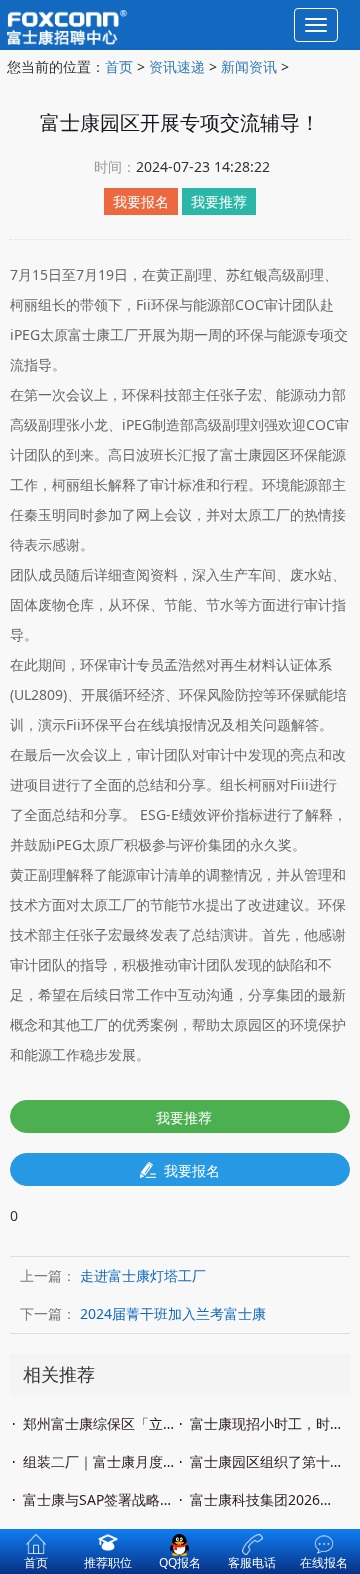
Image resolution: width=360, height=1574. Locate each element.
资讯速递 (177, 66)
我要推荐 (184, 1117)
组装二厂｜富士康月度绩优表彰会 (100, 1461)
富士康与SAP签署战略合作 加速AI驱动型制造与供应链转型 (100, 1499)
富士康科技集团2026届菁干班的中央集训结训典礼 (267, 1499)
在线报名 (324, 1562)
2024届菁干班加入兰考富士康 (173, 1313)
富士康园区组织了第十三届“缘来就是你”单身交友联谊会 (267, 1461)
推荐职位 (108, 1562)
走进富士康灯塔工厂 (143, 1275)
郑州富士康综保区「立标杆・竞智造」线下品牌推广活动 (100, 1423)
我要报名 (192, 1170)
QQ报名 (180, 1555)
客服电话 (252, 1562)
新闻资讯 (249, 66)
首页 (119, 66)
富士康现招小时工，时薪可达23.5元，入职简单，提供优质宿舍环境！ (267, 1423)
